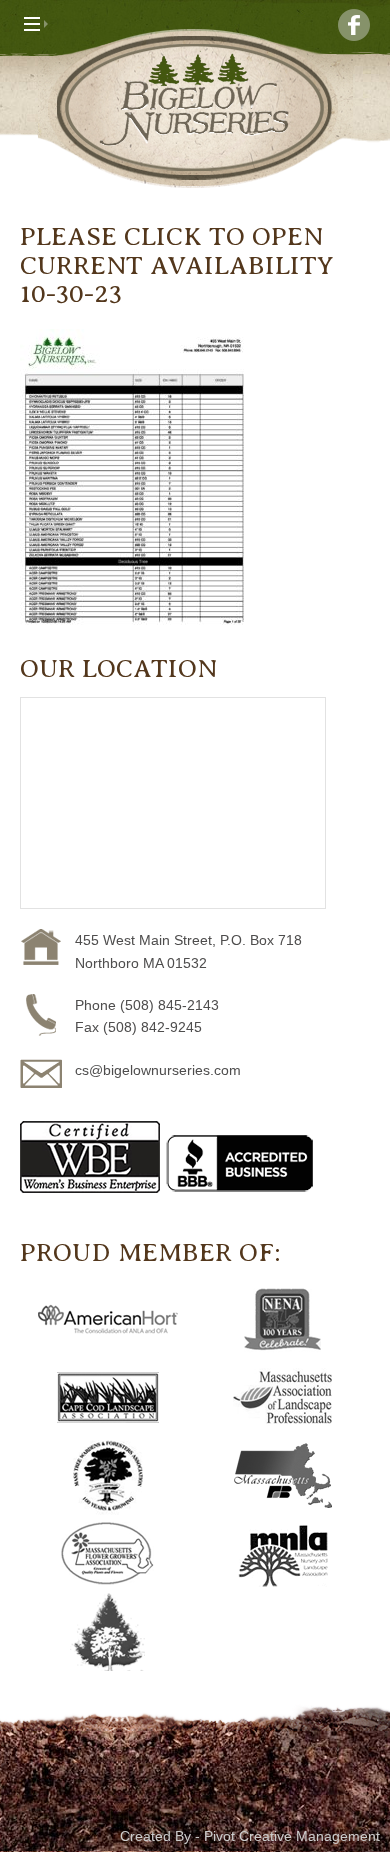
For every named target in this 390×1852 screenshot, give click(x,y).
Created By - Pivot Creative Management (250, 1836)
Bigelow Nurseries (195, 108)
